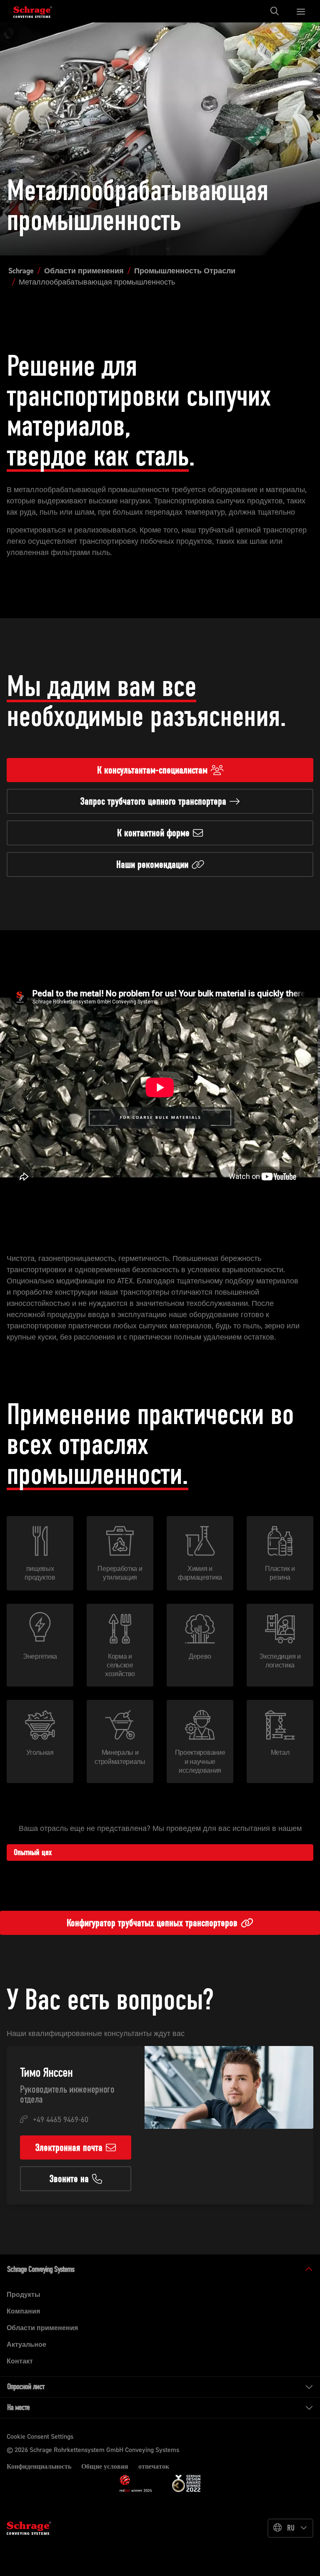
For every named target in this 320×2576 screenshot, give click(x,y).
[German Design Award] (186, 2483)
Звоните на (69, 2179)
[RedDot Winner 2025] (136, 2483)
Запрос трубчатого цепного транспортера (153, 801)
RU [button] (291, 2528)
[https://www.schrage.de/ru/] (38, 11)
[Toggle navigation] (277, 11)
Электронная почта (69, 2147)
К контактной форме (153, 833)
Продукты (24, 2295)
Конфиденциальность (39, 2466)
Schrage (21, 271)
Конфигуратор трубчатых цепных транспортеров (152, 1923)
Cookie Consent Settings (40, 2436)
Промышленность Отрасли (185, 271)
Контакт (20, 2361)
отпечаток (154, 2466)
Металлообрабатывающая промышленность (97, 282)
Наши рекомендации (152, 864)
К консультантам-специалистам (152, 770)
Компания (23, 2311)
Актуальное (26, 2344)
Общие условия (105, 2466)
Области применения (84, 271)
